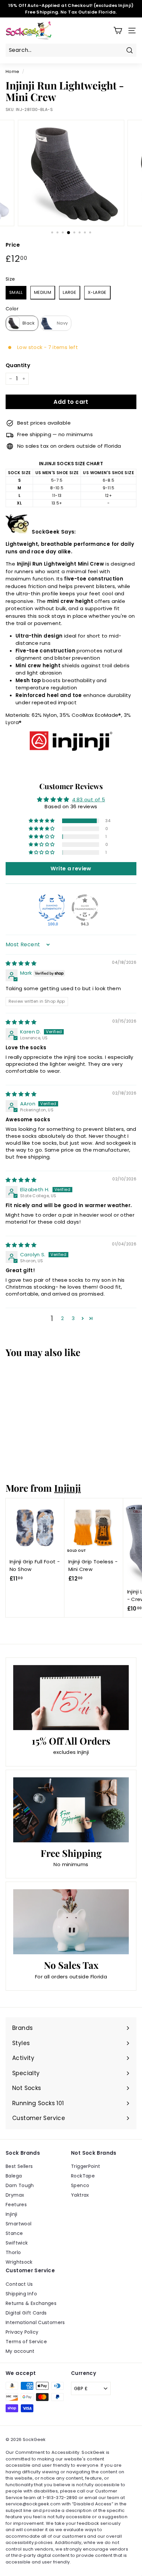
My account (20, 2351)
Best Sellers (19, 2166)
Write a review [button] (71, 869)
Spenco (80, 2185)
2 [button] (62, 1318)
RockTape (83, 2176)
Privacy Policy (22, 2332)
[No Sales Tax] (71, 1922)
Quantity (18, 365)
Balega (14, 2176)
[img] (21, 963)
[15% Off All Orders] (71, 1698)
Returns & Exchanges (31, 2303)
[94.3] (85, 908)
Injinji (68, 1488)
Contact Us (19, 2284)
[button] (42, 821)
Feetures (16, 2205)
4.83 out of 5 (89, 800)
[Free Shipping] (71, 1810)
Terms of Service (26, 2342)
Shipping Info (21, 2294)
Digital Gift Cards (26, 2313)
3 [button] (73, 1318)
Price (13, 245)
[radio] (16, 293)
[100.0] (52, 908)
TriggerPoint (86, 2166)
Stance (14, 2233)
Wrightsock (19, 2262)
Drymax (15, 2195)
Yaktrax (80, 2195)
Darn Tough (20, 2185)
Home (13, 71)
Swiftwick (17, 2243)
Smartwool (18, 2224)
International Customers (35, 2322)
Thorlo (13, 2252)
